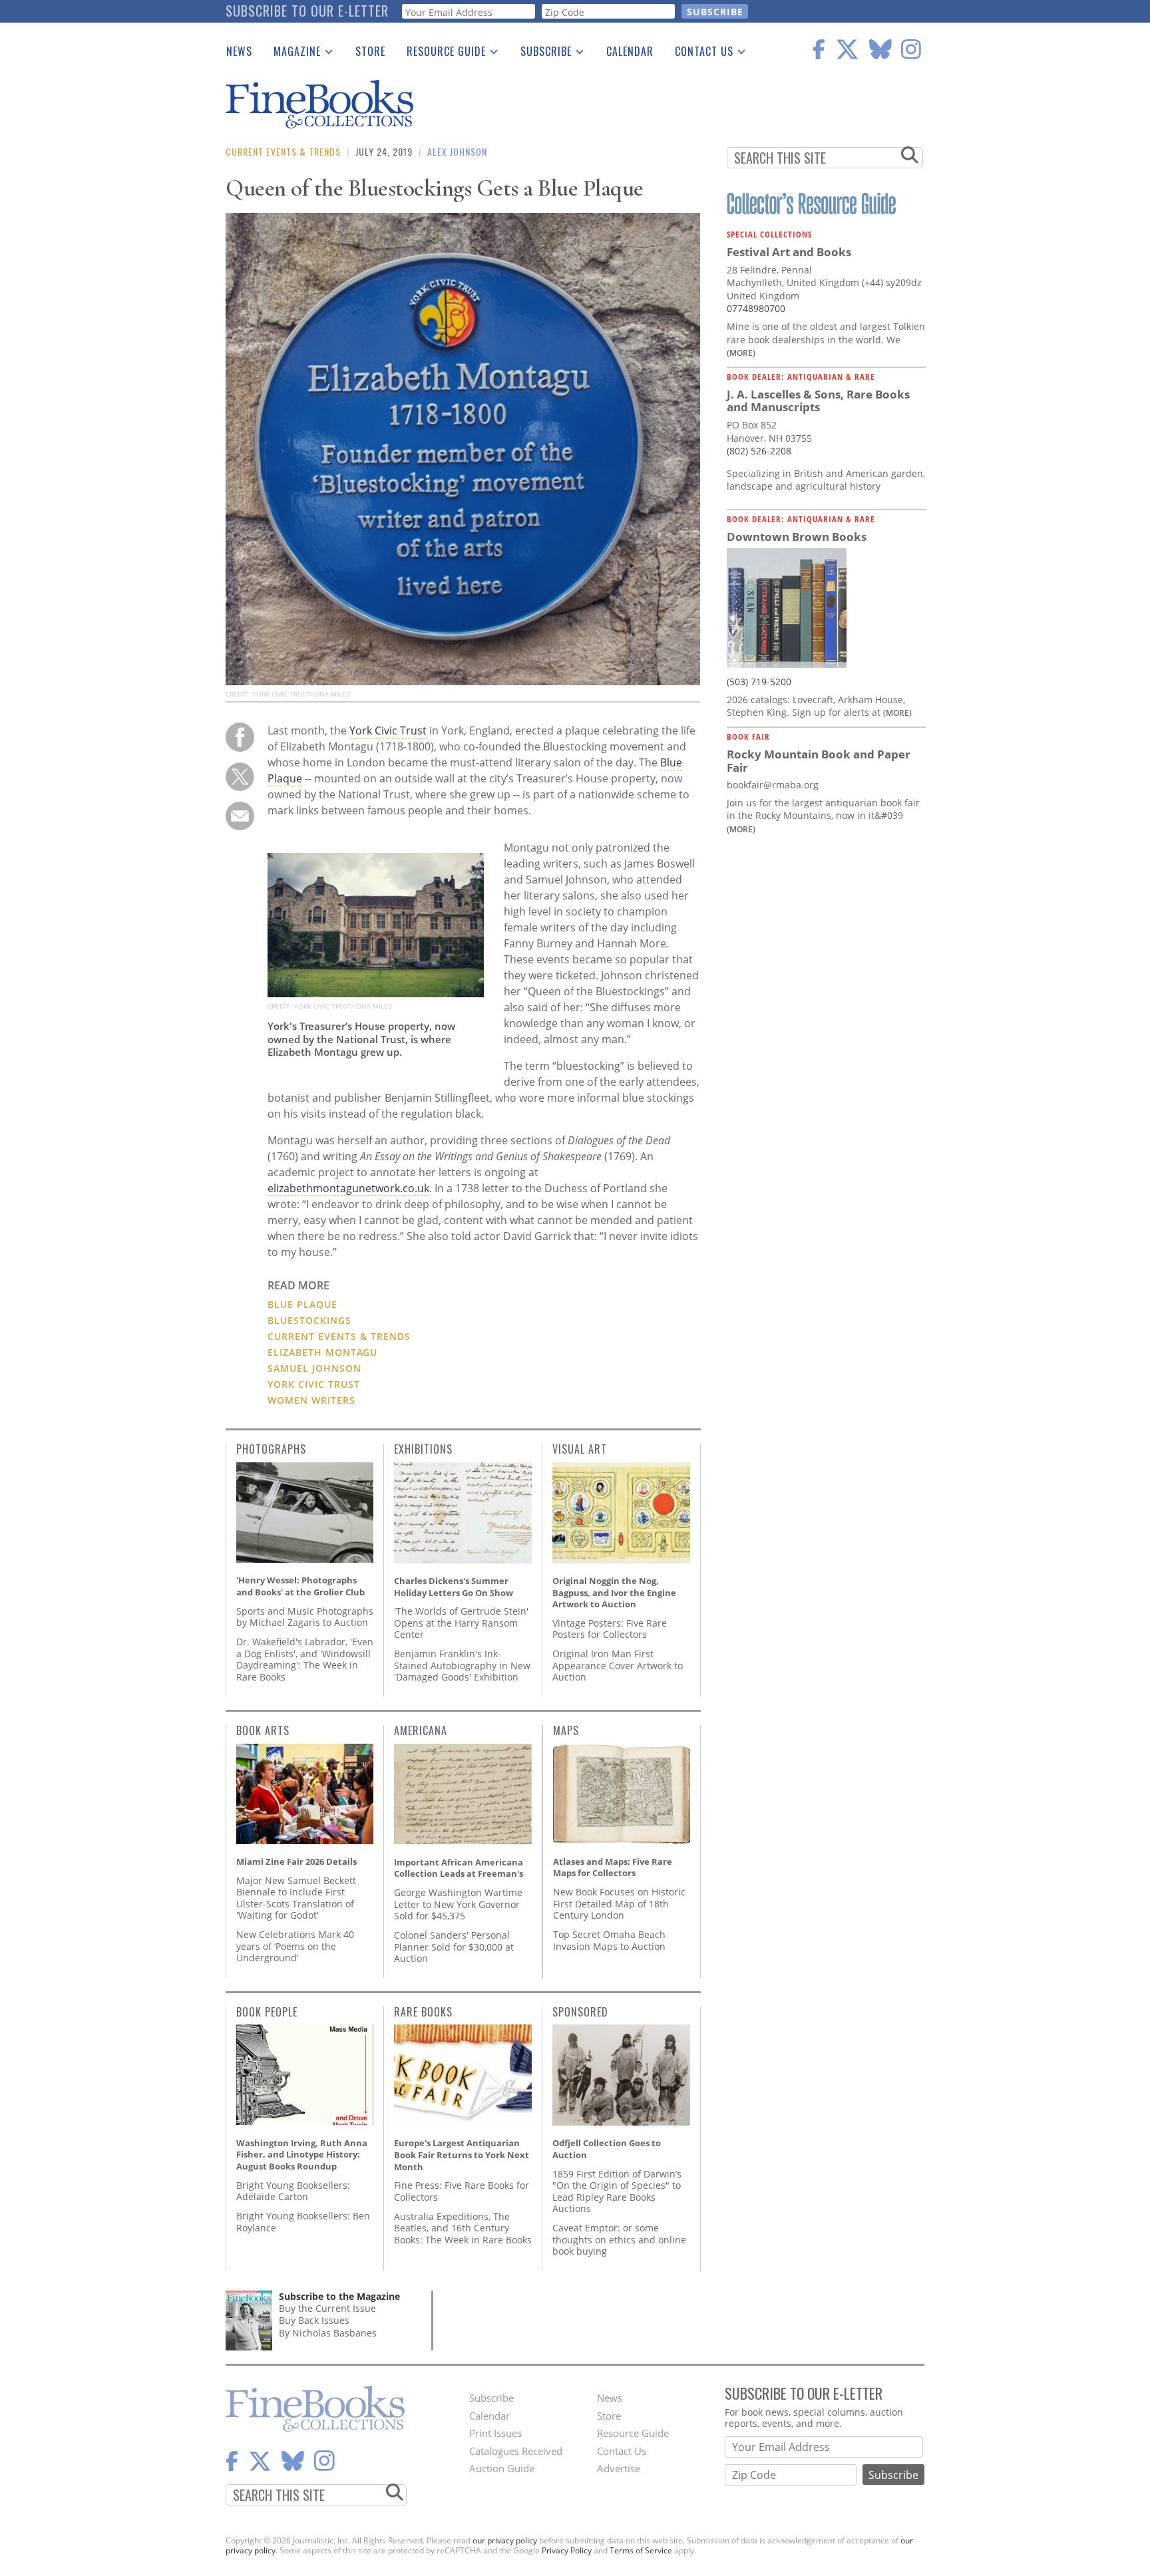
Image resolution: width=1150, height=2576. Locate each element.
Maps (566, 1730)
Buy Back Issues (314, 2320)
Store (370, 51)
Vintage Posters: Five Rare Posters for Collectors (610, 1629)
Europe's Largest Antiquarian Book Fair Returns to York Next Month (462, 2155)
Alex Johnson (457, 151)
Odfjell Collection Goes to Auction (607, 2149)
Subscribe (541, 54)
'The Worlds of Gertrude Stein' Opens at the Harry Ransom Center (461, 1623)
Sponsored (580, 2012)
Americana (421, 1730)
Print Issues (495, 2433)
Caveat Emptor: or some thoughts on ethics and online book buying (619, 2239)
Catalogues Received (516, 2451)
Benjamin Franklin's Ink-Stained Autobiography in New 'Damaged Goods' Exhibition (462, 1665)
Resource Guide (441, 54)
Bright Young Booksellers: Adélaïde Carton (293, 2191)
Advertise (619, 2468)
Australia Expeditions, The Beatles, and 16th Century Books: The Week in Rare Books (463, 2228)
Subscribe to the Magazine (339, 2296)
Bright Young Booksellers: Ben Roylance (303, 2222)
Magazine (292, 54)
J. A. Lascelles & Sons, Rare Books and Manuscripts (818, 401)
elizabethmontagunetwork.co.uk (348, 1188)
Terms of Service (641, 2550)
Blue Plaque (302, 1304)
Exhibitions (423, 1449)
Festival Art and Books (789, 252)
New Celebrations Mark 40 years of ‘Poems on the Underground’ (295, 1946)
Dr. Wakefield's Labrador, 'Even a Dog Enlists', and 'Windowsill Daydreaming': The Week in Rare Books (305, 1659)
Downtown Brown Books (797, 537)
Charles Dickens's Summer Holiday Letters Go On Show (454, 1587)
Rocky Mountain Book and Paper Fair (819, 761)
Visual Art (580, 1449)
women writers (311, 1400)
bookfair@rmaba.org (773, 785)
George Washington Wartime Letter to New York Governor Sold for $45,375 (458, 1904)
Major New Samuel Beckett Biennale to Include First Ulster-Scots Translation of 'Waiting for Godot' (296, 1898)
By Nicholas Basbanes (328, 2333)
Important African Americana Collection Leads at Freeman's (459, 1868)
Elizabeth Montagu (322, 1352)
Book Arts (263, 1730)
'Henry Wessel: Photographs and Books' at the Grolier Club (300, 1586)
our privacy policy (505, 2540)
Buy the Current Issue (327, 2308)
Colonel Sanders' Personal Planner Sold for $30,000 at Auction (454, 1947)
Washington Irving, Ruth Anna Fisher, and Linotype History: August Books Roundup (302, 2155)
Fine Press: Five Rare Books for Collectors (462, 2191)
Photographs (271, 1449)
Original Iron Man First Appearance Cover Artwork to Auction (618, 1665)
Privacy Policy (567, 2550)
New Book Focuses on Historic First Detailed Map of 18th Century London (619, 1903)
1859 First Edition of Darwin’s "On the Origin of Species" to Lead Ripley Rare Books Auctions (617, 2191)
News (239, 51)
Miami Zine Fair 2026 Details (296, 1861)
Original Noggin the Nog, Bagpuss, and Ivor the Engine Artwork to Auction (614, 1592)
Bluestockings (309, 1320)
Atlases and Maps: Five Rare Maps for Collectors (613, 1867)
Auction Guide (502, 2468)
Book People (267, 2012)
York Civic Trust (388, 730)
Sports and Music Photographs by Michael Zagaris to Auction (305, 1617)
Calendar (630, 51)
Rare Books (423, 2012)
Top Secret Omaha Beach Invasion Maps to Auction (609, 1940)
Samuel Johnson (314, 1368)
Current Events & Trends (283, 151)
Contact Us (699, 54)
